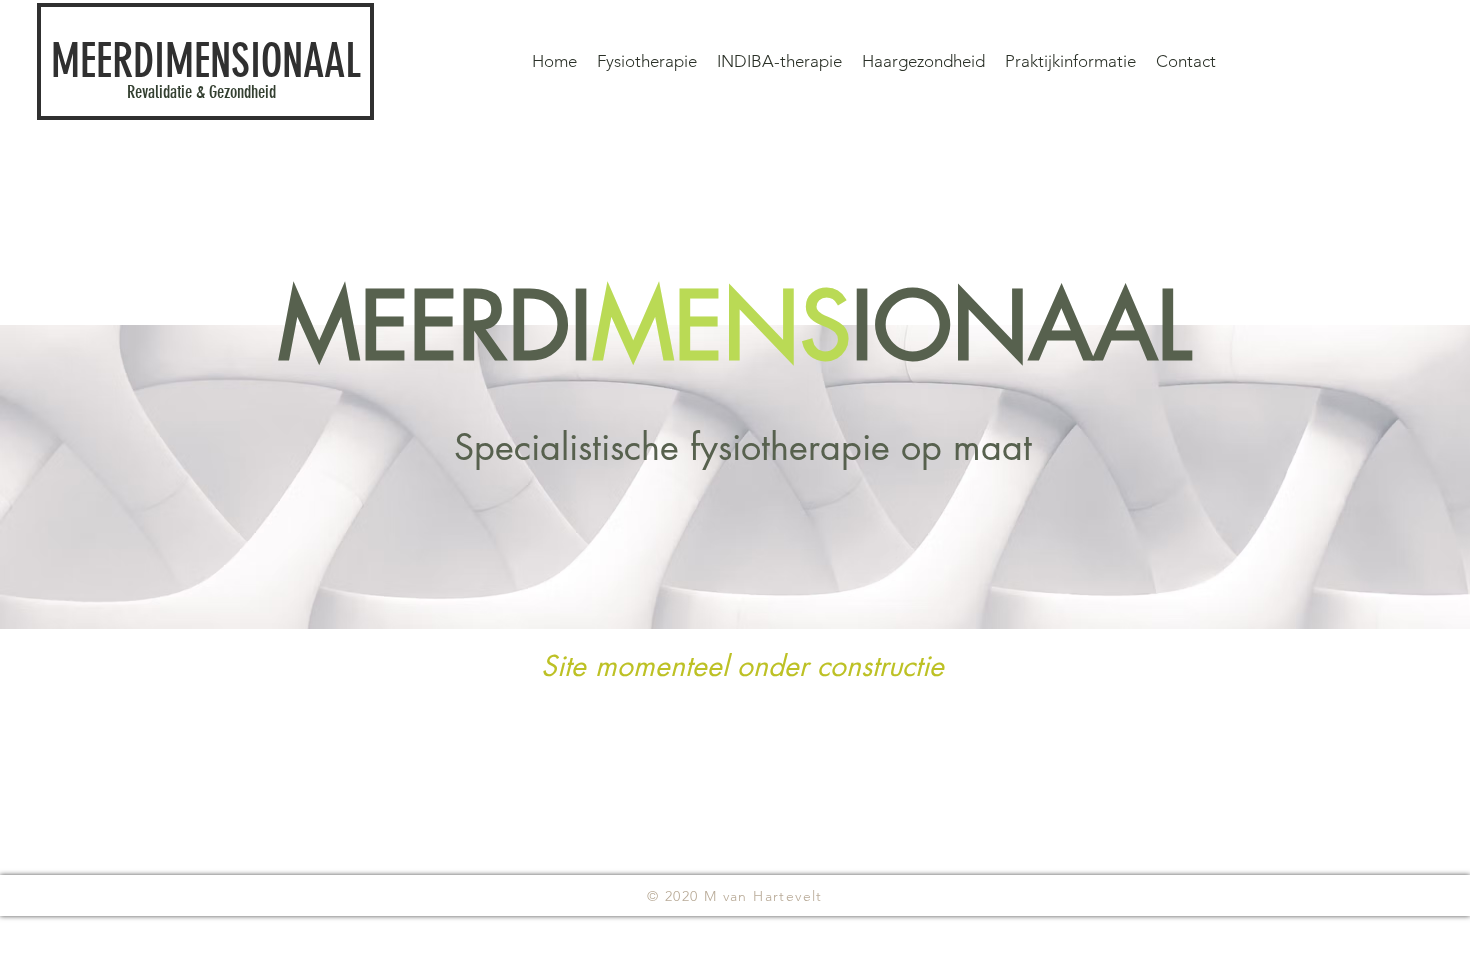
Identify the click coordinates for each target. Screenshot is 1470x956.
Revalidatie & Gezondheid (201, 92)
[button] (1070, 61)
